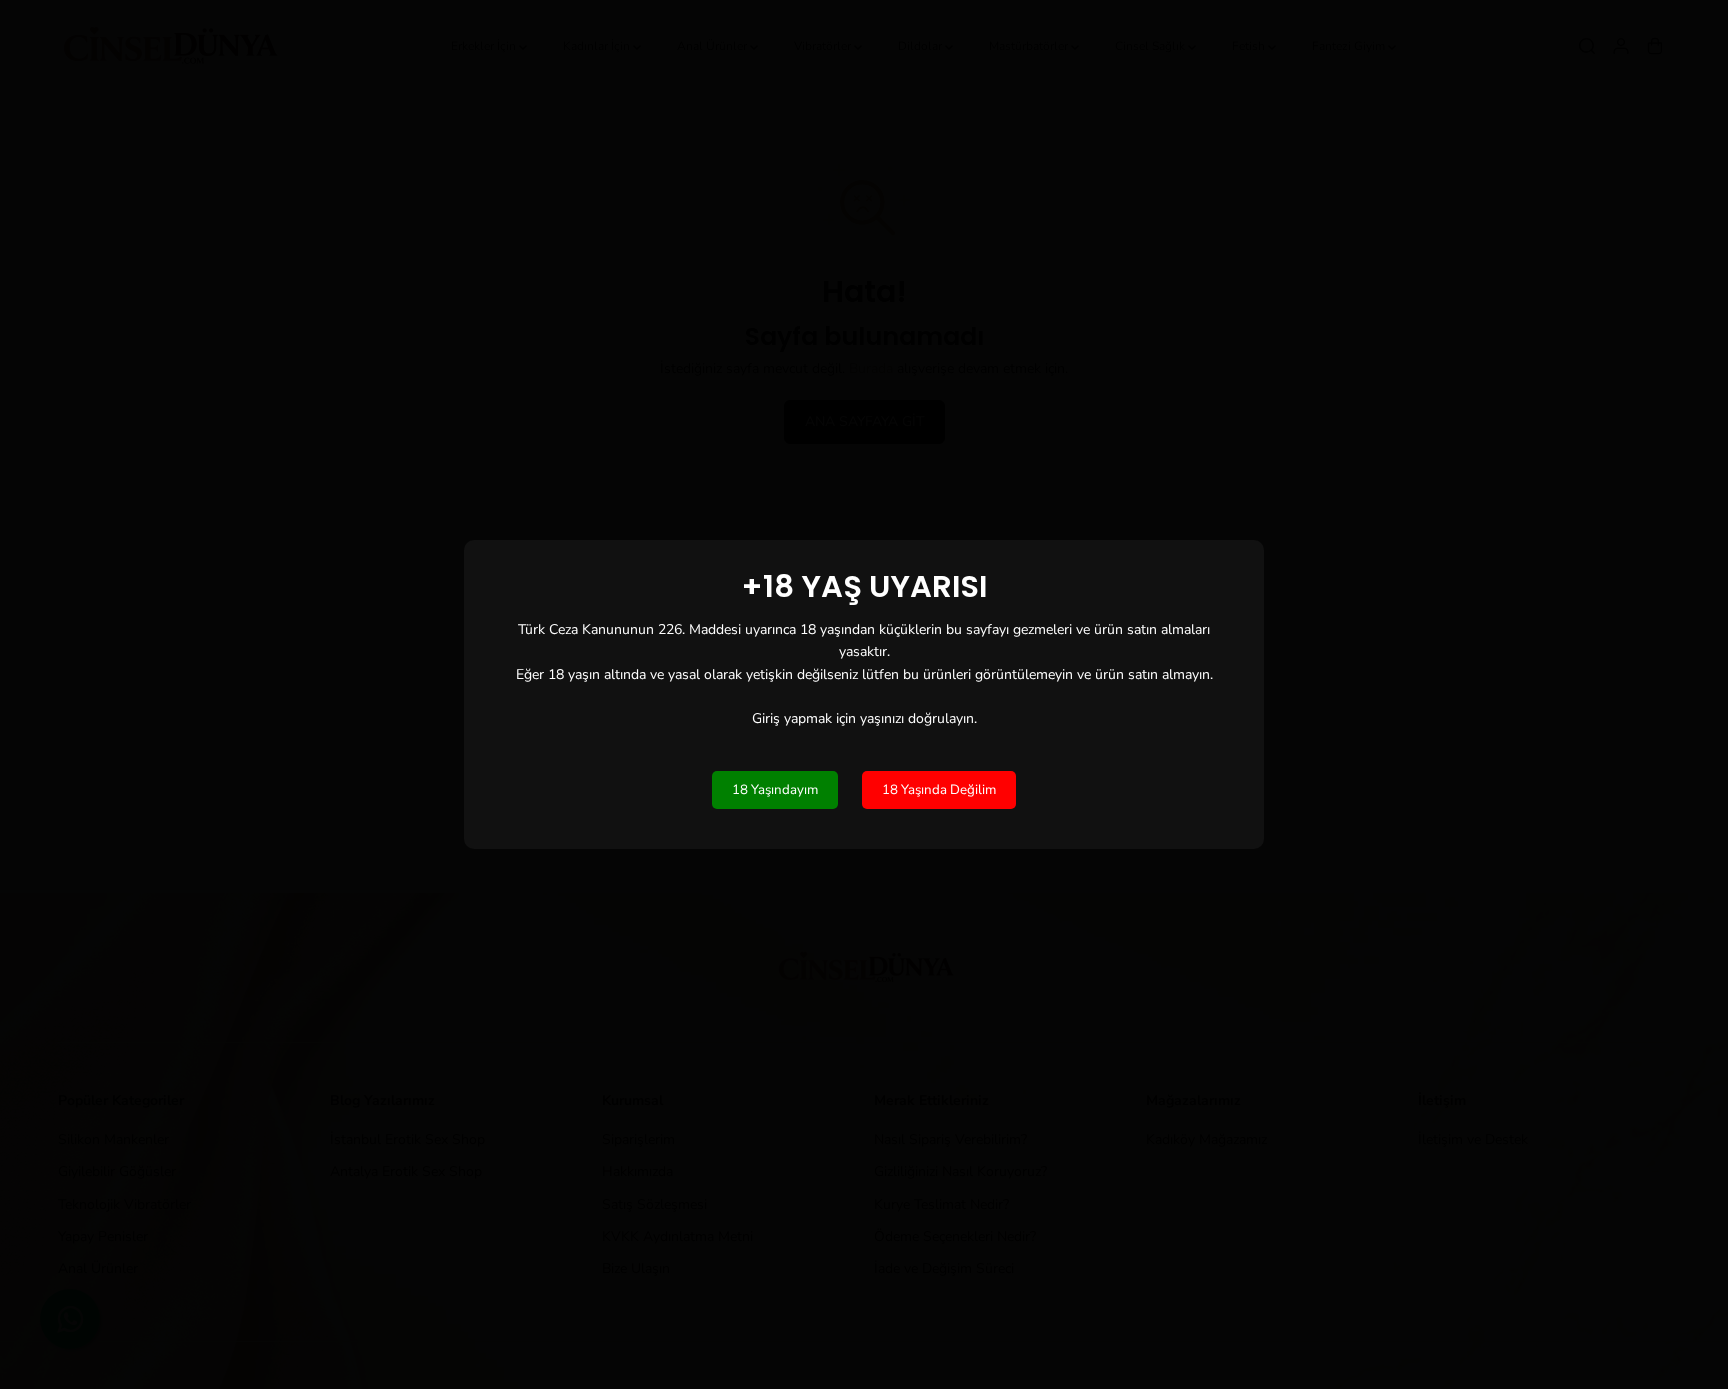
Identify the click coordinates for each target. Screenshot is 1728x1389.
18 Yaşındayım (775, 790)
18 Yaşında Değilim (939, 790)
